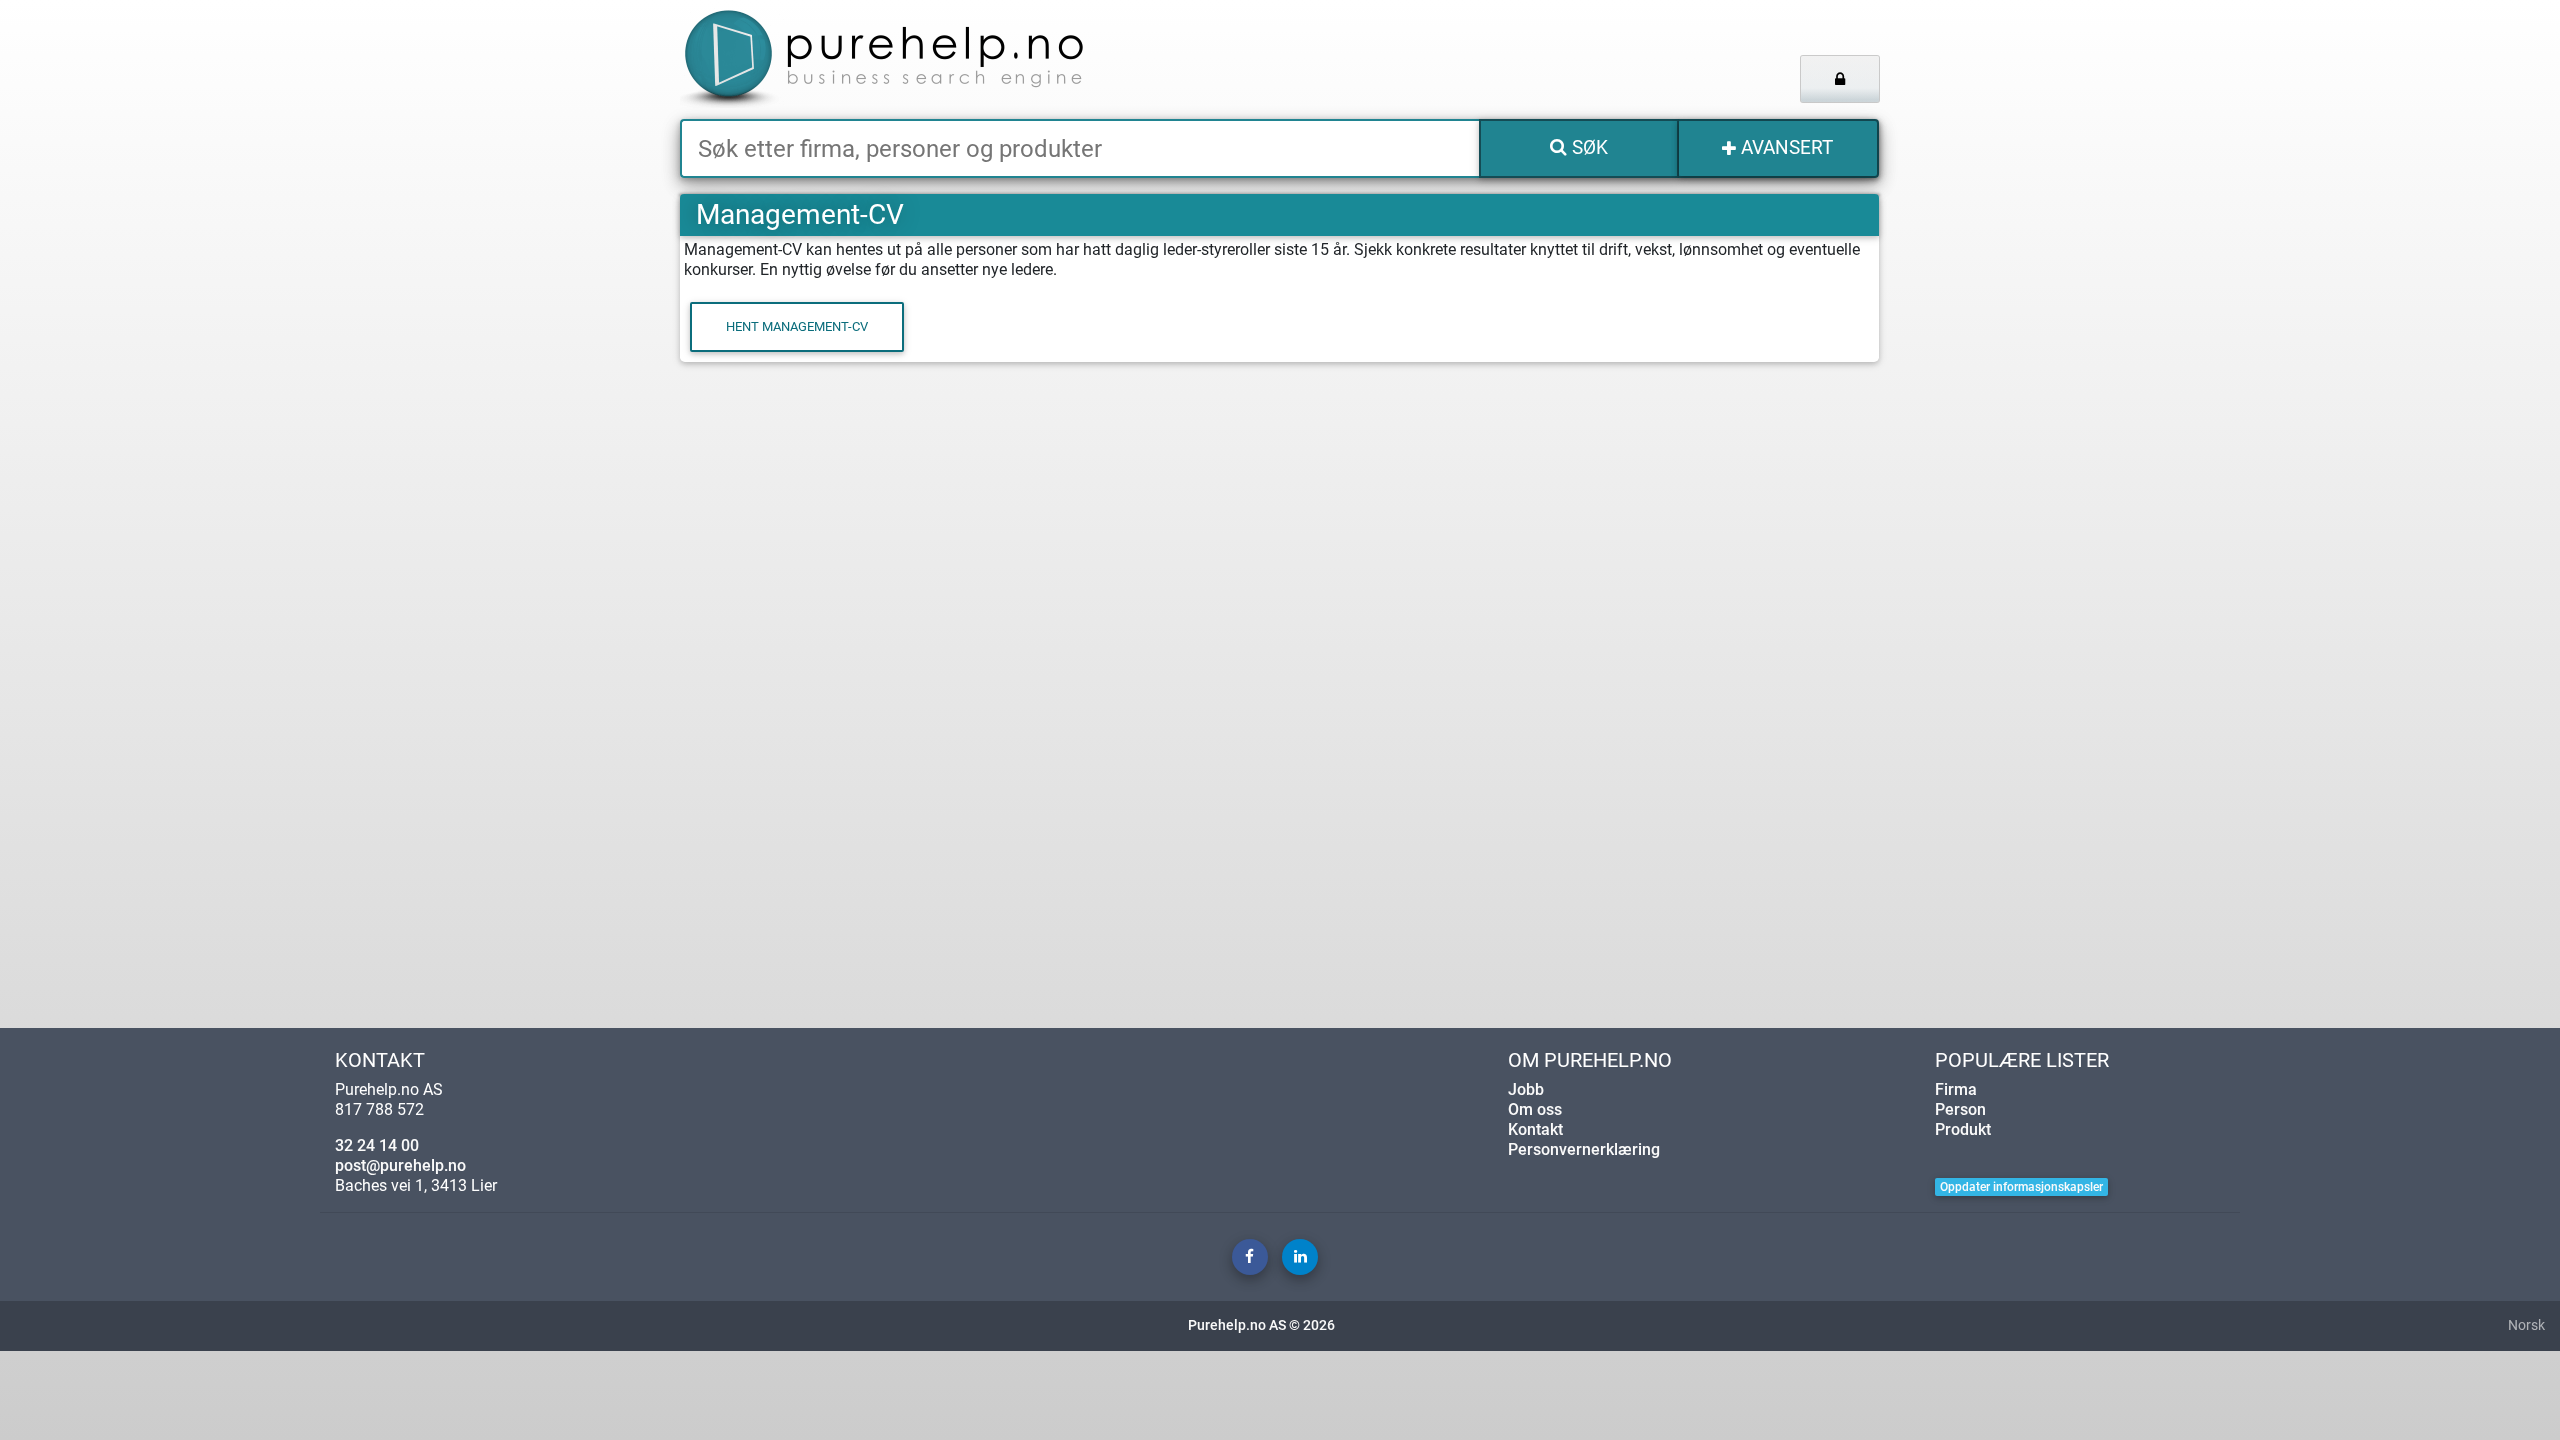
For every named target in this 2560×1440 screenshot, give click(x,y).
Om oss (1535, 1109)
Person (1960, 1109)
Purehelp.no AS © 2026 (1261, 1325)
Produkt (1963, 1129)
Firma (1956, 1089)
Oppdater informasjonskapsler (2021, 1187)
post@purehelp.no (400, 1165)
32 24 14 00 (377, 1145)
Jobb (1526, 1089)
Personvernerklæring (1584, 1149)
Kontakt (1535, 1129)
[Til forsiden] (929, 59)
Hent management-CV (797, 326)
